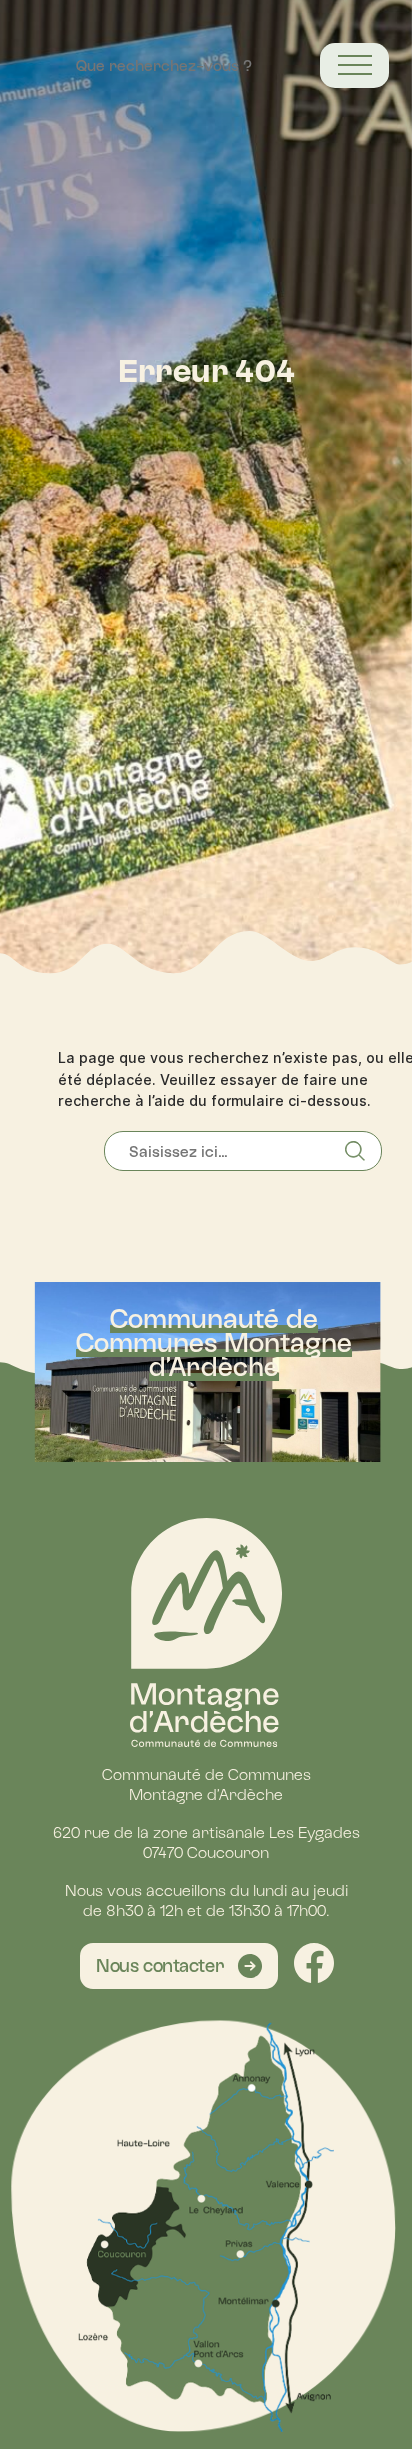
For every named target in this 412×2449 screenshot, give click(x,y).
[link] (179, 1966)
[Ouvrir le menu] (354, 65)
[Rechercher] (363, 1151)
